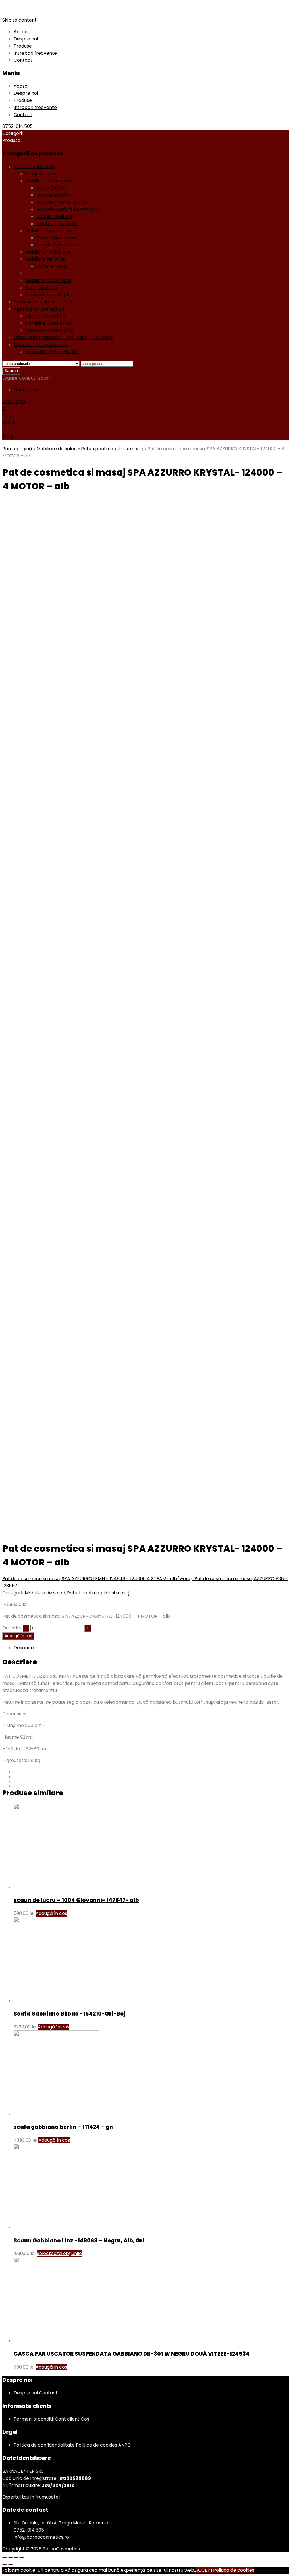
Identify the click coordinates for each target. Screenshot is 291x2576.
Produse (23, 46)
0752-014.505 (17, 126)
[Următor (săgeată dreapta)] (10, 2565)
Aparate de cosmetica (39, 309)
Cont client (67, 2419)
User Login (14, 401)
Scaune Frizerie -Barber (63, 202)
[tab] (151, 1648)
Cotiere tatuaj (52, 266)
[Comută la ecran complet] (16, 2558)
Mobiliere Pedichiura (47, 252)
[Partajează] (10, 2558)
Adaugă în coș (18, 1636)
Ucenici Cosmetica (57, 245)
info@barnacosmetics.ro (41, 2537)
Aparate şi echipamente (41, 345)
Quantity (12, 1628)
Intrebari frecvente (35, 53)
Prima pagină (17, 449)
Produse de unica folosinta (43, 302)
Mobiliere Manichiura (48, 280)
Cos (85, 2419)
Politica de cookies (96, 2445)
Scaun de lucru (41, 174)
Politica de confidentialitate (44, 2445)
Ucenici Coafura (54, 216)
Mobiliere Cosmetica (48, 231)
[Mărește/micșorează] (22, 2558)
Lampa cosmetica (45, 316)
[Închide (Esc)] (5, 2558)
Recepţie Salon (42, 288)
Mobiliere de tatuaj (46, 259)
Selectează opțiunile (59, 2253)
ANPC (124, 2445)
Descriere (25, 1648)
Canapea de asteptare (51, 295)
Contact (23, 60)
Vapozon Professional (49, 330)
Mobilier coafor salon (48, 181)
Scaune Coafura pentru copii (68, 209)
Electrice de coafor (58, 224)
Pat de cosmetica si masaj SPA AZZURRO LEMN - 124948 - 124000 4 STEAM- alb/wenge (98, 1579)
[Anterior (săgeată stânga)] (5, 2565)
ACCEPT (204, 2570)
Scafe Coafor (51, 188)
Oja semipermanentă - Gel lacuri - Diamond (63, 337)
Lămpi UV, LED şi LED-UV (52, 352)
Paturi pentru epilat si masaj (56, 273)
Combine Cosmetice (48, 323)
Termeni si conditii (34, 2419)
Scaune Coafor (53, 195)
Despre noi (26, 39)
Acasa (21, 32)
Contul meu (27, 390)
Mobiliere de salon (34, 167)
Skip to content (19, 20)
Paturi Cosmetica (56, 238)
